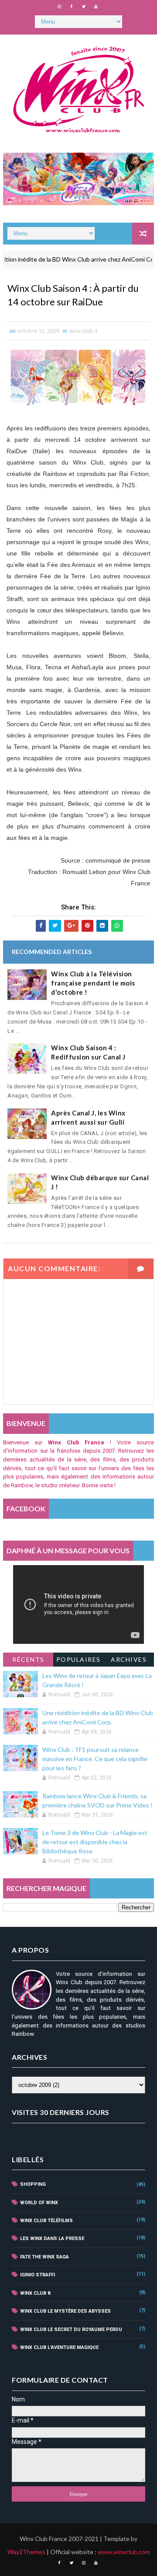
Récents (28, 1659)
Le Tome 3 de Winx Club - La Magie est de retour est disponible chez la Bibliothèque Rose (95, 1842)
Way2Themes (26, 2552)
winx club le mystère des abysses (65, 2311)
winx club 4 (83, 331)
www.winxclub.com (124, 2552)
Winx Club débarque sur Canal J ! (100, 1182)
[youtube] (96, 7)
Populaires (78, 1659)
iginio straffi (38, 2275)
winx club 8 (35, 2293)
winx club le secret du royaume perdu (71, 2330)
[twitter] (84, 7)
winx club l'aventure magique (59, 2347)
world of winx (39, 2203)
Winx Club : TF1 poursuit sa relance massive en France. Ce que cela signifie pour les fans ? (95, 1759)
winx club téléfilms (46, 2221)
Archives (129, 1659)
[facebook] (72, 7)
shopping (33, 2184)
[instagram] (59, 7)
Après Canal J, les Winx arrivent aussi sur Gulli (88, 1117)
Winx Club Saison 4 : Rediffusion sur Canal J (88, 1052)
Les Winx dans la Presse (52, 2239)
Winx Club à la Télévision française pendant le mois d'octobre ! (93, 983)
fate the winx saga (44, 2257)
